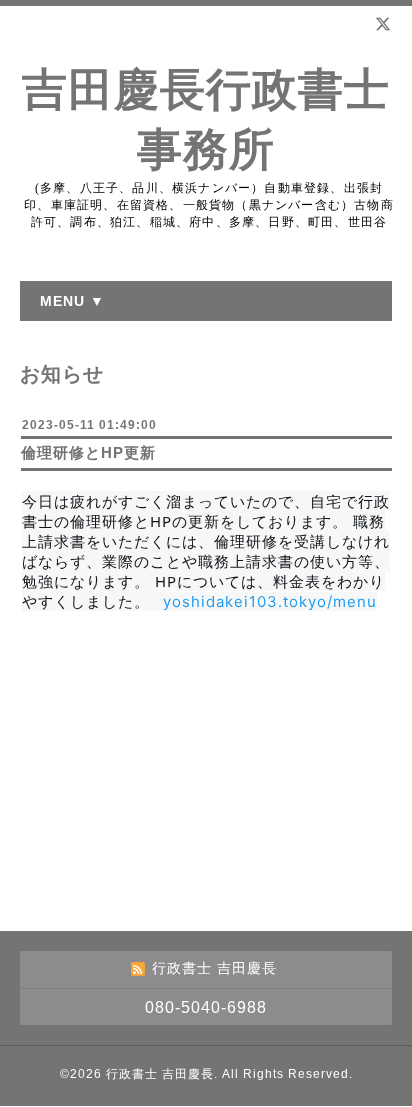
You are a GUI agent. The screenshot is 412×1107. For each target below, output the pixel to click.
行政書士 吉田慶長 (160, 1074)
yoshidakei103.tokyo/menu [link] (270, 601)
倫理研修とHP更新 (88, 452)
